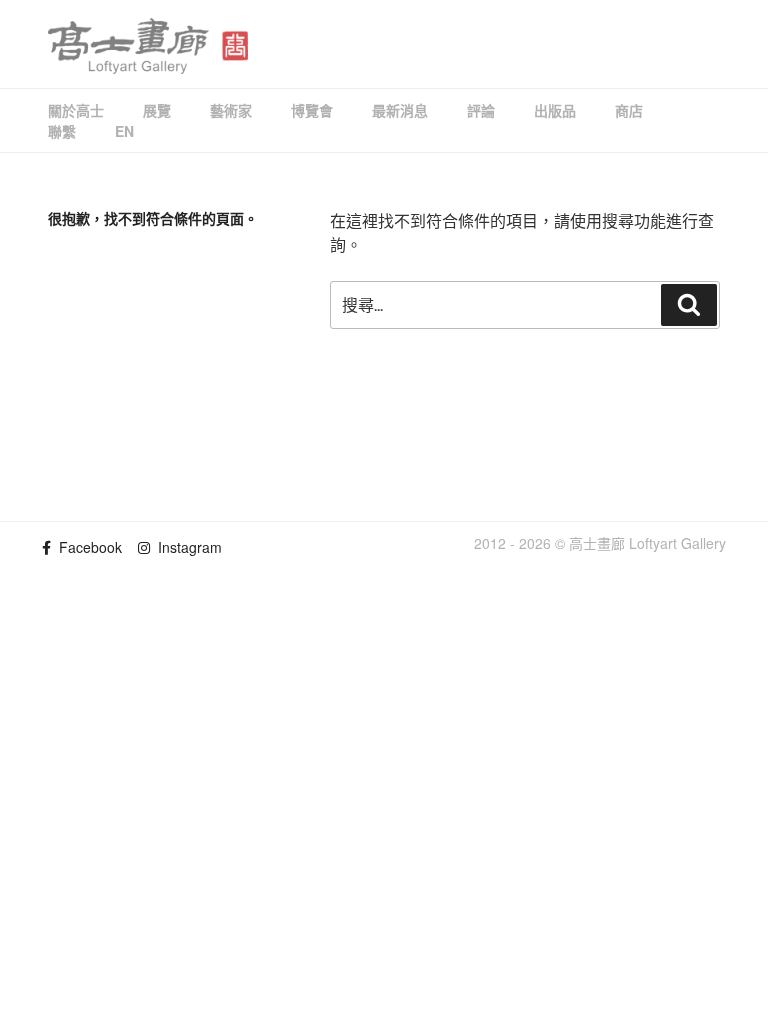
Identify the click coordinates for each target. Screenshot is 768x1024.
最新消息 (400, 110)
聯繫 (62, 131)
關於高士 (76, 110)
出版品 (555, 110)
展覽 (157, 110)
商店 (629, 110)
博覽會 (312, 110)
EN (124, 131)
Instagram (186, 547)
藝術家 (231, 110)
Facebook (86, 547)
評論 (481, 110)
